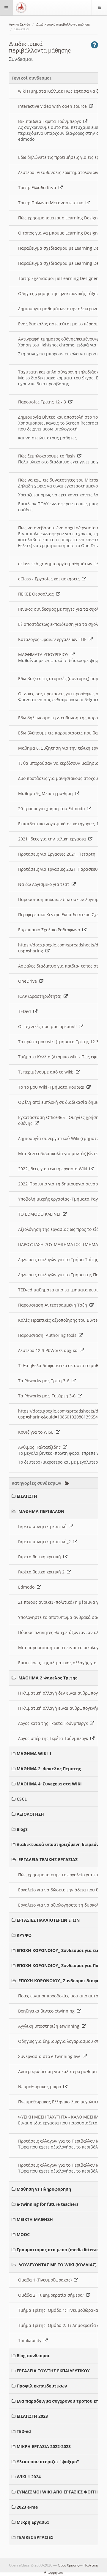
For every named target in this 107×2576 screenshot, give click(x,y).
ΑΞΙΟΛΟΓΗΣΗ (30, 1814)
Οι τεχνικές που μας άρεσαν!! (49, 1026)
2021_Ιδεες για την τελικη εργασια (53, 839)
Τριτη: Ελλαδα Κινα (38, 187)
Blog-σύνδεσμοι (33, 2356)
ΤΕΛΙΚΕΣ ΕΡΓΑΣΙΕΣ (35, 2537)
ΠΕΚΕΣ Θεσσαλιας (37, 594)
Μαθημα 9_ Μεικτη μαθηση (47, 793)
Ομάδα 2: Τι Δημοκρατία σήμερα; (52, 2295)
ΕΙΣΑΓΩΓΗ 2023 (32, 2416)
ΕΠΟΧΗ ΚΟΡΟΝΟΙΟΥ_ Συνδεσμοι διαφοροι (63, 1981)
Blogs (22, 1829)
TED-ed (24, 2431)
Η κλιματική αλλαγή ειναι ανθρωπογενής (60, 1708)
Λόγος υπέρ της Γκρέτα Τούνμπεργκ (54, 1738)
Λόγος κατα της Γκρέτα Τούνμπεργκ (54, 1723)
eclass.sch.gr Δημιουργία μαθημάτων (56, 564)
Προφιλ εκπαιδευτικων (42, 2386)
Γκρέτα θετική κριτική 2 (43, 1572)
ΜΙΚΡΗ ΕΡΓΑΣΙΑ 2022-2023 (44, 2446)
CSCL (22, 1799)
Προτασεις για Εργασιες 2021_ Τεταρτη (58, 854)
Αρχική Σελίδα (19, 24)
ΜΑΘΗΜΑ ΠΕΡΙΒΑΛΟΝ (41, 1511)
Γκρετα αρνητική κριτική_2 (46, 1542)
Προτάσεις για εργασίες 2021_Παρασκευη (60, 869)
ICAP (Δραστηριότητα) (41, 996)
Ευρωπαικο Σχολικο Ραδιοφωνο (50, 930)
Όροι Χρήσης (68, 2565)
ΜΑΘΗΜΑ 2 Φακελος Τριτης (48, 1678)
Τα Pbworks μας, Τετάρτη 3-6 (48, 1396)
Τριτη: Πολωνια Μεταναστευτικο (52, 203)
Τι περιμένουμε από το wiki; (47, 1072)
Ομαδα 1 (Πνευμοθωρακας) (46, 2280)
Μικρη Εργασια (33, 2522)
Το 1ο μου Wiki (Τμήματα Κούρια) (52, 1087)
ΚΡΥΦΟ (24, 1935)
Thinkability (31, 2340)
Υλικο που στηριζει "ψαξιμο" (48, 2462)
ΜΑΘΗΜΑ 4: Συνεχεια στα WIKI (49, 1784)
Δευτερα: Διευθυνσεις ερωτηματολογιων (59, 172)
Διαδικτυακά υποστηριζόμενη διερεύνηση (62, 1844)
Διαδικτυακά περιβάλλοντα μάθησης (63, 24)
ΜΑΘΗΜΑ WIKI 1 (34, 1754)
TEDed (26, 1011)
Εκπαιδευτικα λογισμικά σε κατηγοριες (58, 824)
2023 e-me (27, 2507)
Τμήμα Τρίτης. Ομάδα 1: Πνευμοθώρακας (60, 2310)
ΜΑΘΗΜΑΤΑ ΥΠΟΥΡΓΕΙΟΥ (44, 654)
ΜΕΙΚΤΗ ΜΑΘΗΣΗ (35, 2219)
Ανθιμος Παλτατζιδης (41, 1447)
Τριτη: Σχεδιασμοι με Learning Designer (59, 278)
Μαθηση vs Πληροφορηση (44, 2189)
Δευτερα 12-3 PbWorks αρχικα (49, 1350)
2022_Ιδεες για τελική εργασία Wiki (54, 1169)
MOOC (23, 2234)
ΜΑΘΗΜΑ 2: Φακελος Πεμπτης (49, 1769)
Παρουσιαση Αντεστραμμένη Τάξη (54, 1305)
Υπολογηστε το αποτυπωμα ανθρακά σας (60, 1617)
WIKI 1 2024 (29, 2477)
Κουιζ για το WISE (37, 1432)
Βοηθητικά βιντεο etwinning (48, 2011)
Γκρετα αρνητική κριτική (44, 1526)
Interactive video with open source (54, 106)
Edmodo (27, 1587)
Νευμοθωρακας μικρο (41, 2087)
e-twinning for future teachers (48, 2204)
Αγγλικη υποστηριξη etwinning (50, 2026)
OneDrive (29, 981)
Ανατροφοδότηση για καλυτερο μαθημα (59, 2071)
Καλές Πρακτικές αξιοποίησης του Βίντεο (60, 1320)
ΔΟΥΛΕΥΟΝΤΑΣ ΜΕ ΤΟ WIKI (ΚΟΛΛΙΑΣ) (58, 2265)
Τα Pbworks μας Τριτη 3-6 (45, 1381)
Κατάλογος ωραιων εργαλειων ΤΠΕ (53, 639)
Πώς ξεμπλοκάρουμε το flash (48, 456)
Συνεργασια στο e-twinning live (51, 2056)
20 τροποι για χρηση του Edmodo (53, 809)
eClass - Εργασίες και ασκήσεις (50, 579)
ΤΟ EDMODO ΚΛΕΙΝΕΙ (40, 1214)
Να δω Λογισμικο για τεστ (45, 884)
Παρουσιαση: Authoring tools (48, 1335)
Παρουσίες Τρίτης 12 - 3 (43, 402)
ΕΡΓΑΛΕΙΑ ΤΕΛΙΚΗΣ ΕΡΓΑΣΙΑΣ (48, 1859)
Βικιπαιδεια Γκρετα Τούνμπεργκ (51, 121)
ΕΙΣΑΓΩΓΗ (27, 1496)
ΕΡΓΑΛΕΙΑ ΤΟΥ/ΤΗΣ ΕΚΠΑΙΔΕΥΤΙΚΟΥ (53, 2371)
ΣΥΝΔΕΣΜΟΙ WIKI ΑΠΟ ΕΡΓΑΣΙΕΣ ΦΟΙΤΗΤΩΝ (62, 2492)
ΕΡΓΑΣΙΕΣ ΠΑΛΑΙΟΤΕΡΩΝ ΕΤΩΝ (48, 1920)
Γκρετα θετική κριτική (41, 1557)
